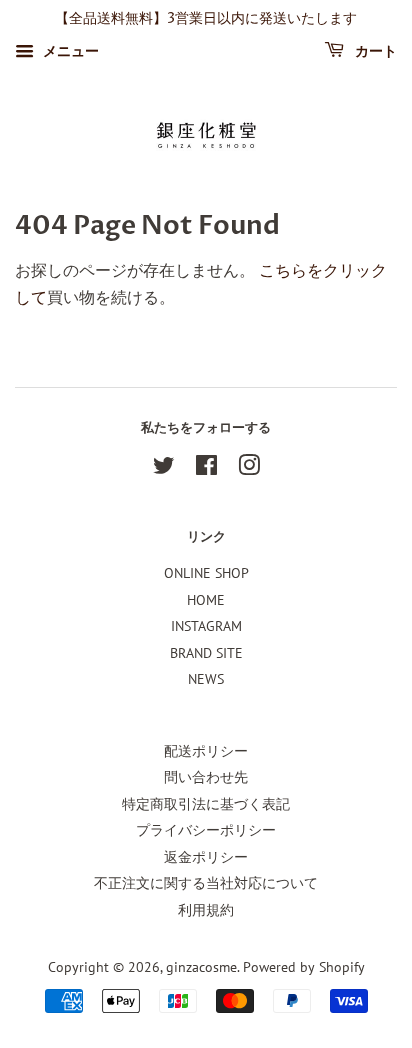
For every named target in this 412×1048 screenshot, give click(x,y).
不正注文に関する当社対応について (206, 883)
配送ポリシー (206, 751)
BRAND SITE (206, 653)
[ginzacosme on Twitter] (164, 469)
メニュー (69, 51)
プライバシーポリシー (206, 830)
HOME (206, 600)
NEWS (206, 679)
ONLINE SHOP (206, 573)
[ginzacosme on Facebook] (206, 469)
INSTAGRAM (206, 626)
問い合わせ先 (206, 777)
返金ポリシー (206, 857)
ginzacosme (201, 967)
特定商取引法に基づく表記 (206, 804)
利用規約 (206, 910)
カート (374, 51)
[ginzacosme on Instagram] (249, 469)
